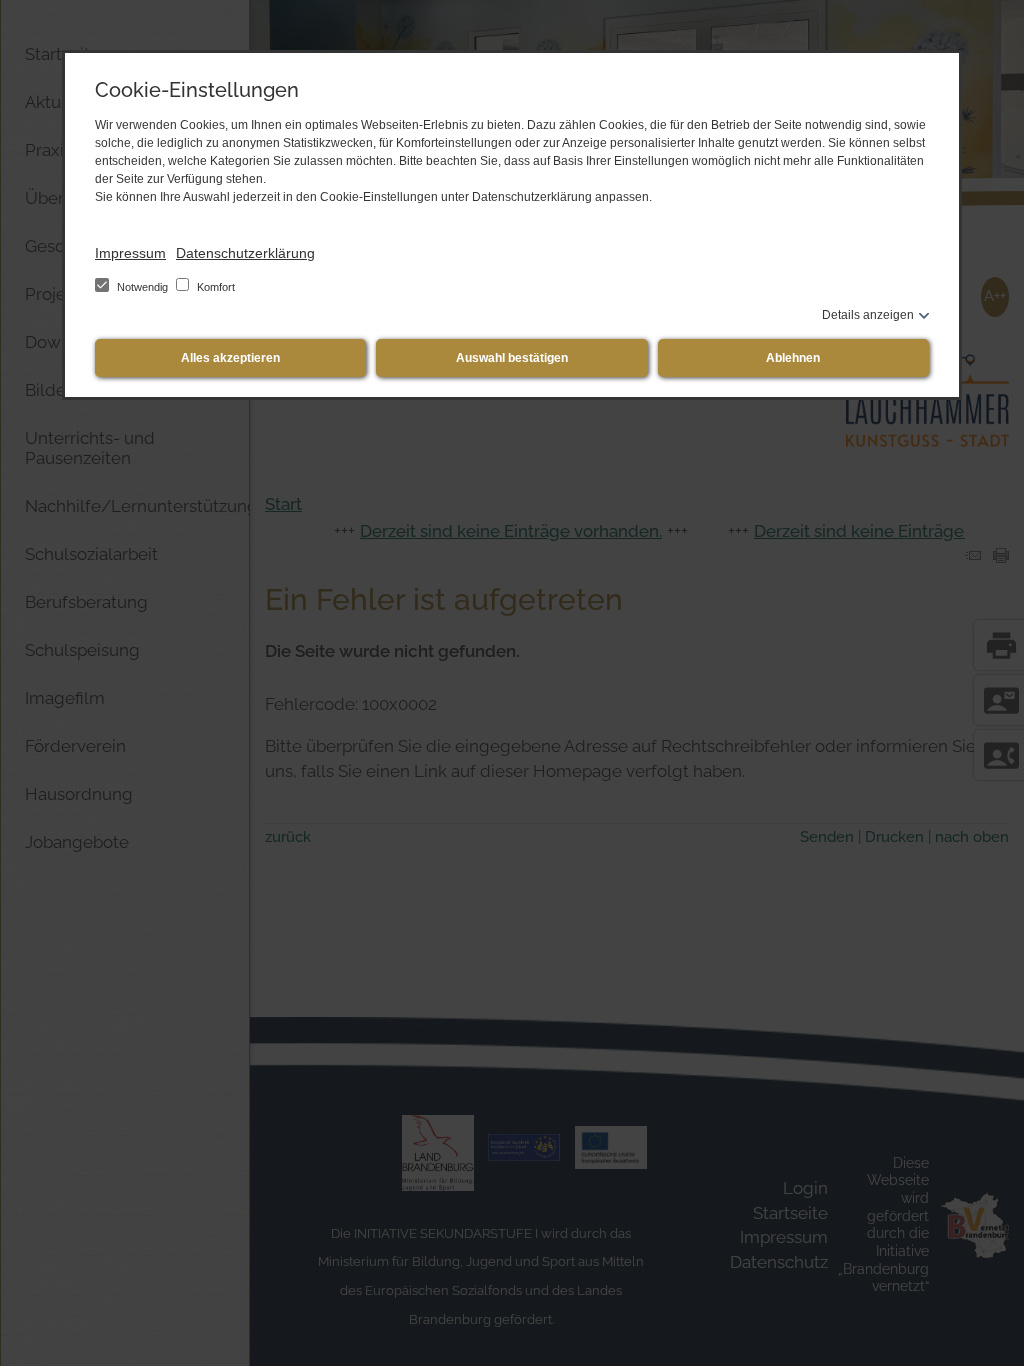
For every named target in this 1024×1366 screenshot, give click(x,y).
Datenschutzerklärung (245, 253)
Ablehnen (793, 358)
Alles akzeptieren (230, 358)
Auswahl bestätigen (512, 358)
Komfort (214, 287)
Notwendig (142, 287)
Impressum (130, 253)
